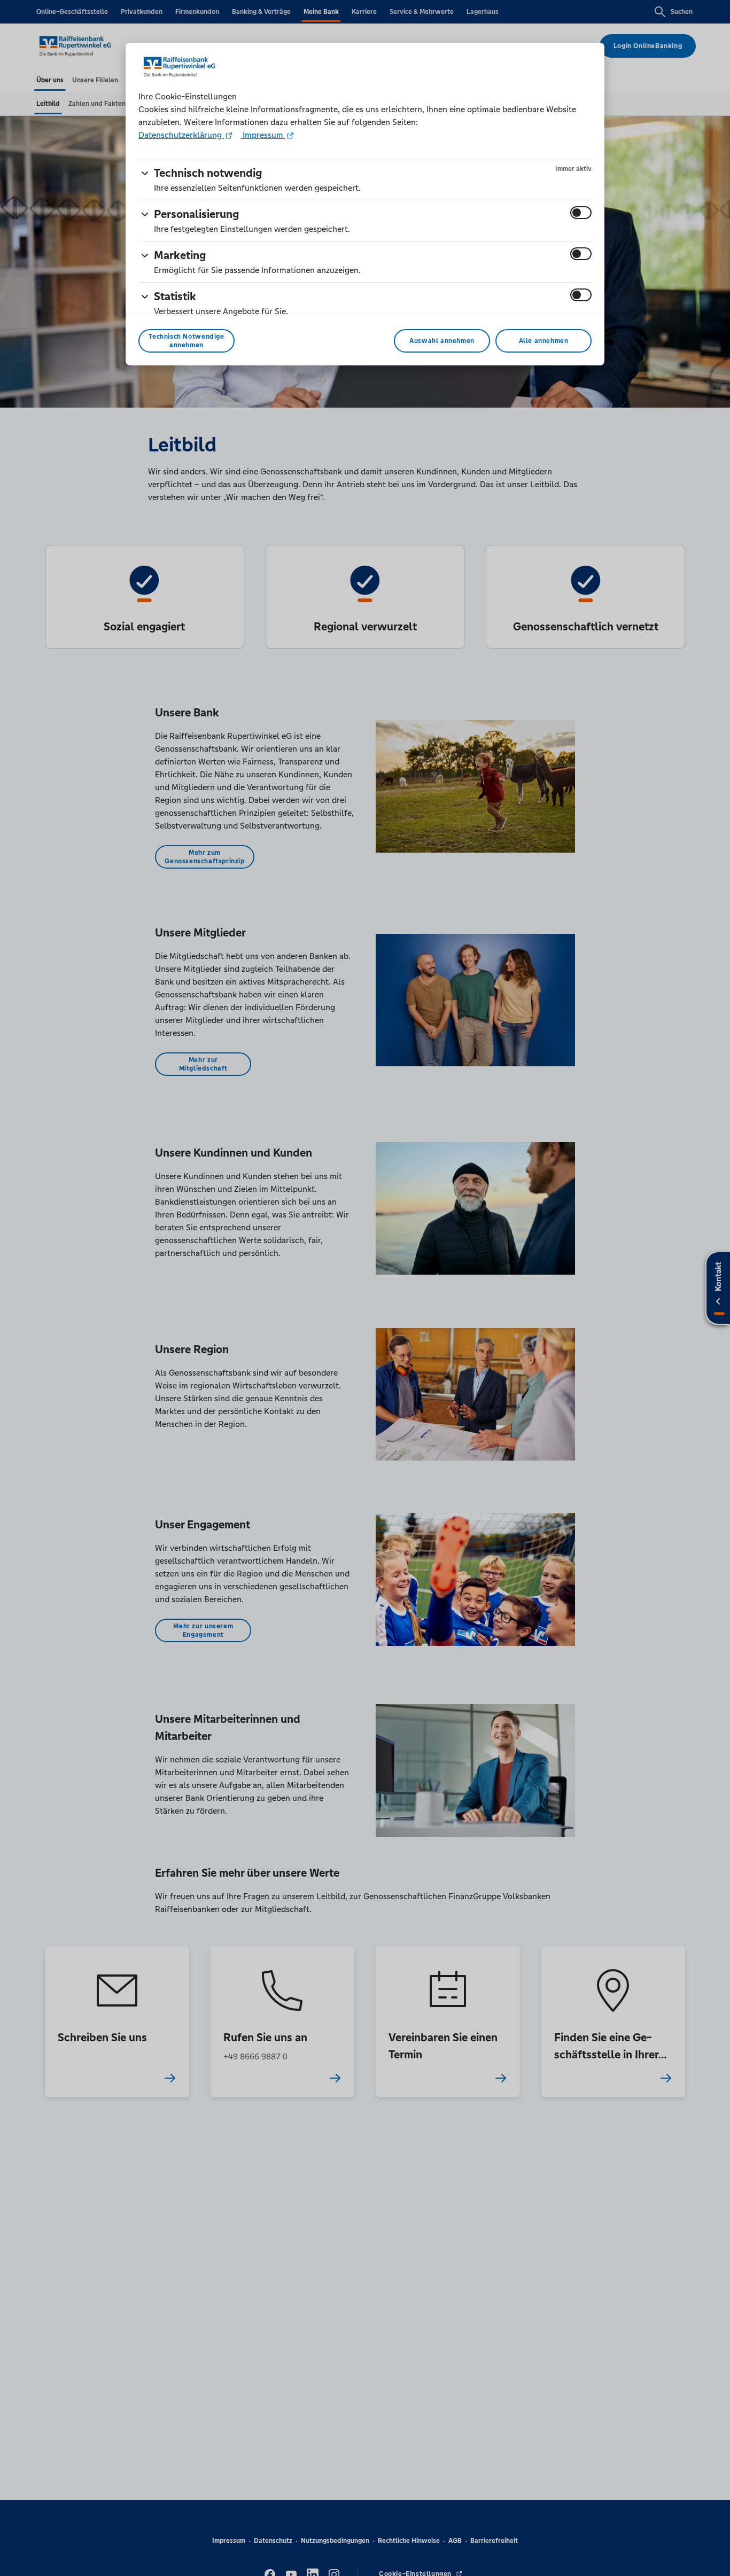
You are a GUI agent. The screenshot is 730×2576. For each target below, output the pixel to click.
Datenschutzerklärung (181, 135)
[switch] (581, 213)
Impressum (263, 135)
